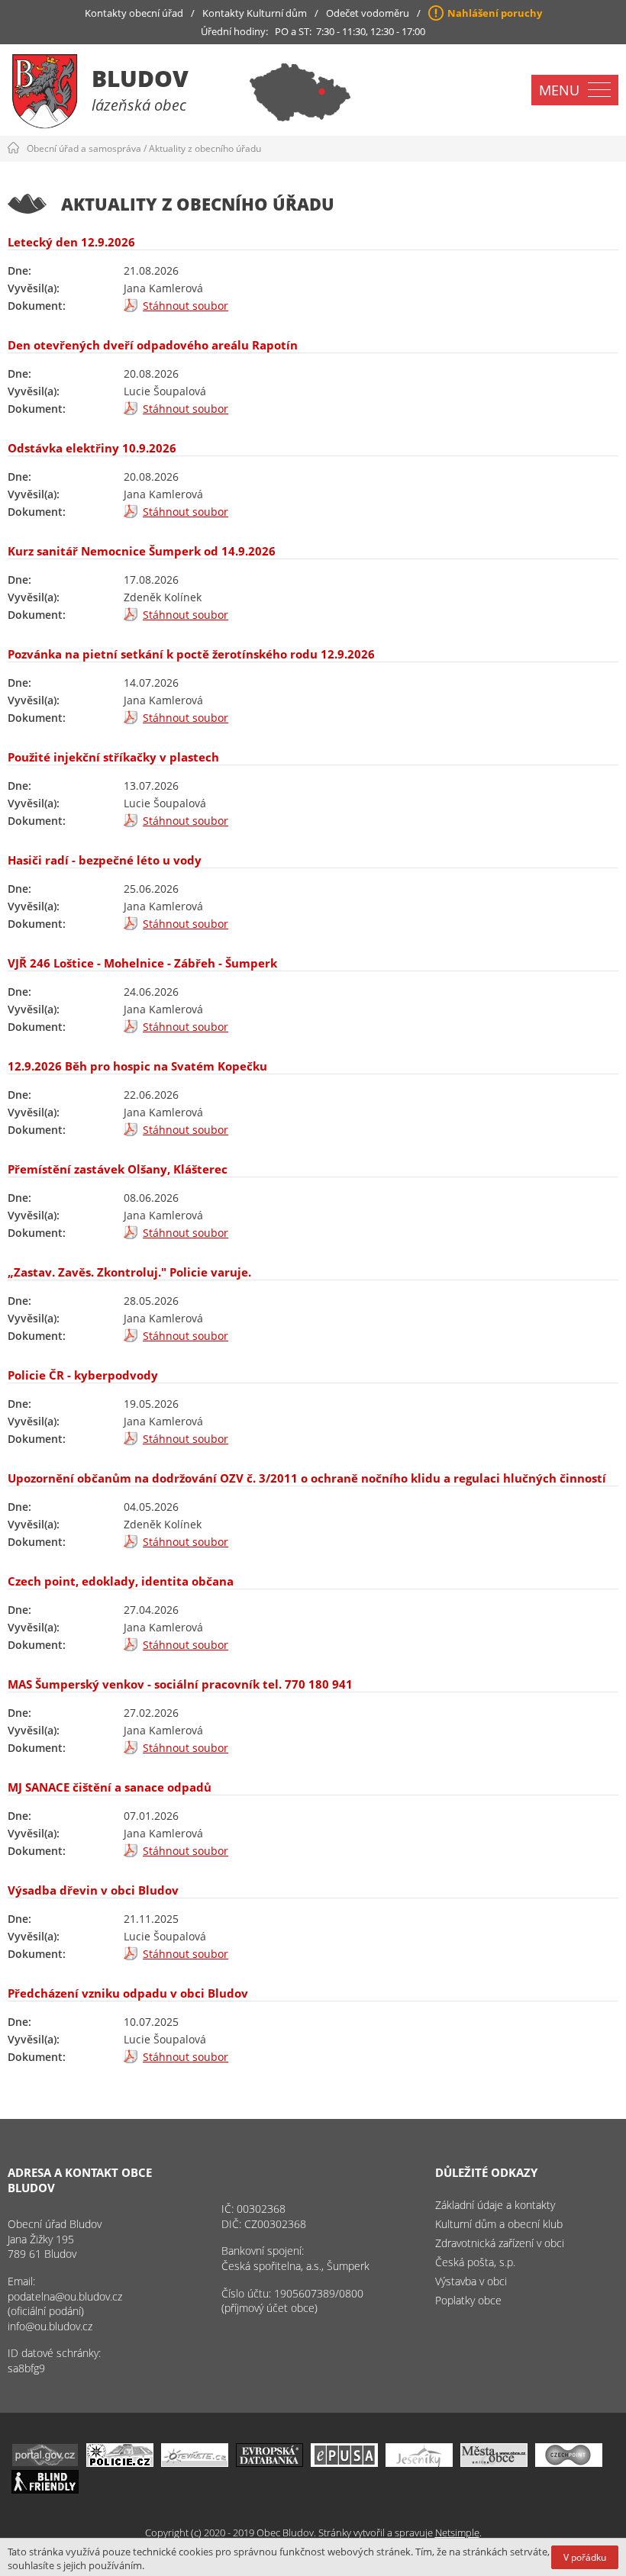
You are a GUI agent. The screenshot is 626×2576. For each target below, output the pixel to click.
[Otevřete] (195, 2463)
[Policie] (120, 2463)
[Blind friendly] (45, 2489)
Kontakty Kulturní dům (255, 13)
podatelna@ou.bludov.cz (65, 2296)
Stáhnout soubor (186, 306)
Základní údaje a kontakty (495, 2205)
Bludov (140, 78)
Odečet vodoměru (368, 13)
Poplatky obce (468, 2300)
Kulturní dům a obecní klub (499, 2224)
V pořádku (585, 2557)
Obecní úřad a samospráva (84, 148)
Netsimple (457, 2533)
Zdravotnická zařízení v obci (500, 2243)
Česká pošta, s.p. (475, 2262)
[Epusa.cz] (344, 2463)
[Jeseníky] (419, 2463)
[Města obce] (494, 2463)
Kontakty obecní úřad (134, 13)
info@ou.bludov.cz (50, 2326)
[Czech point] (569, 2463)
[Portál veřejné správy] (45, 2463)
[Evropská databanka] (269, 2463)
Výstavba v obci (471, 2281)
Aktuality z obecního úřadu (205, 148)
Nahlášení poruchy (495, 13)
